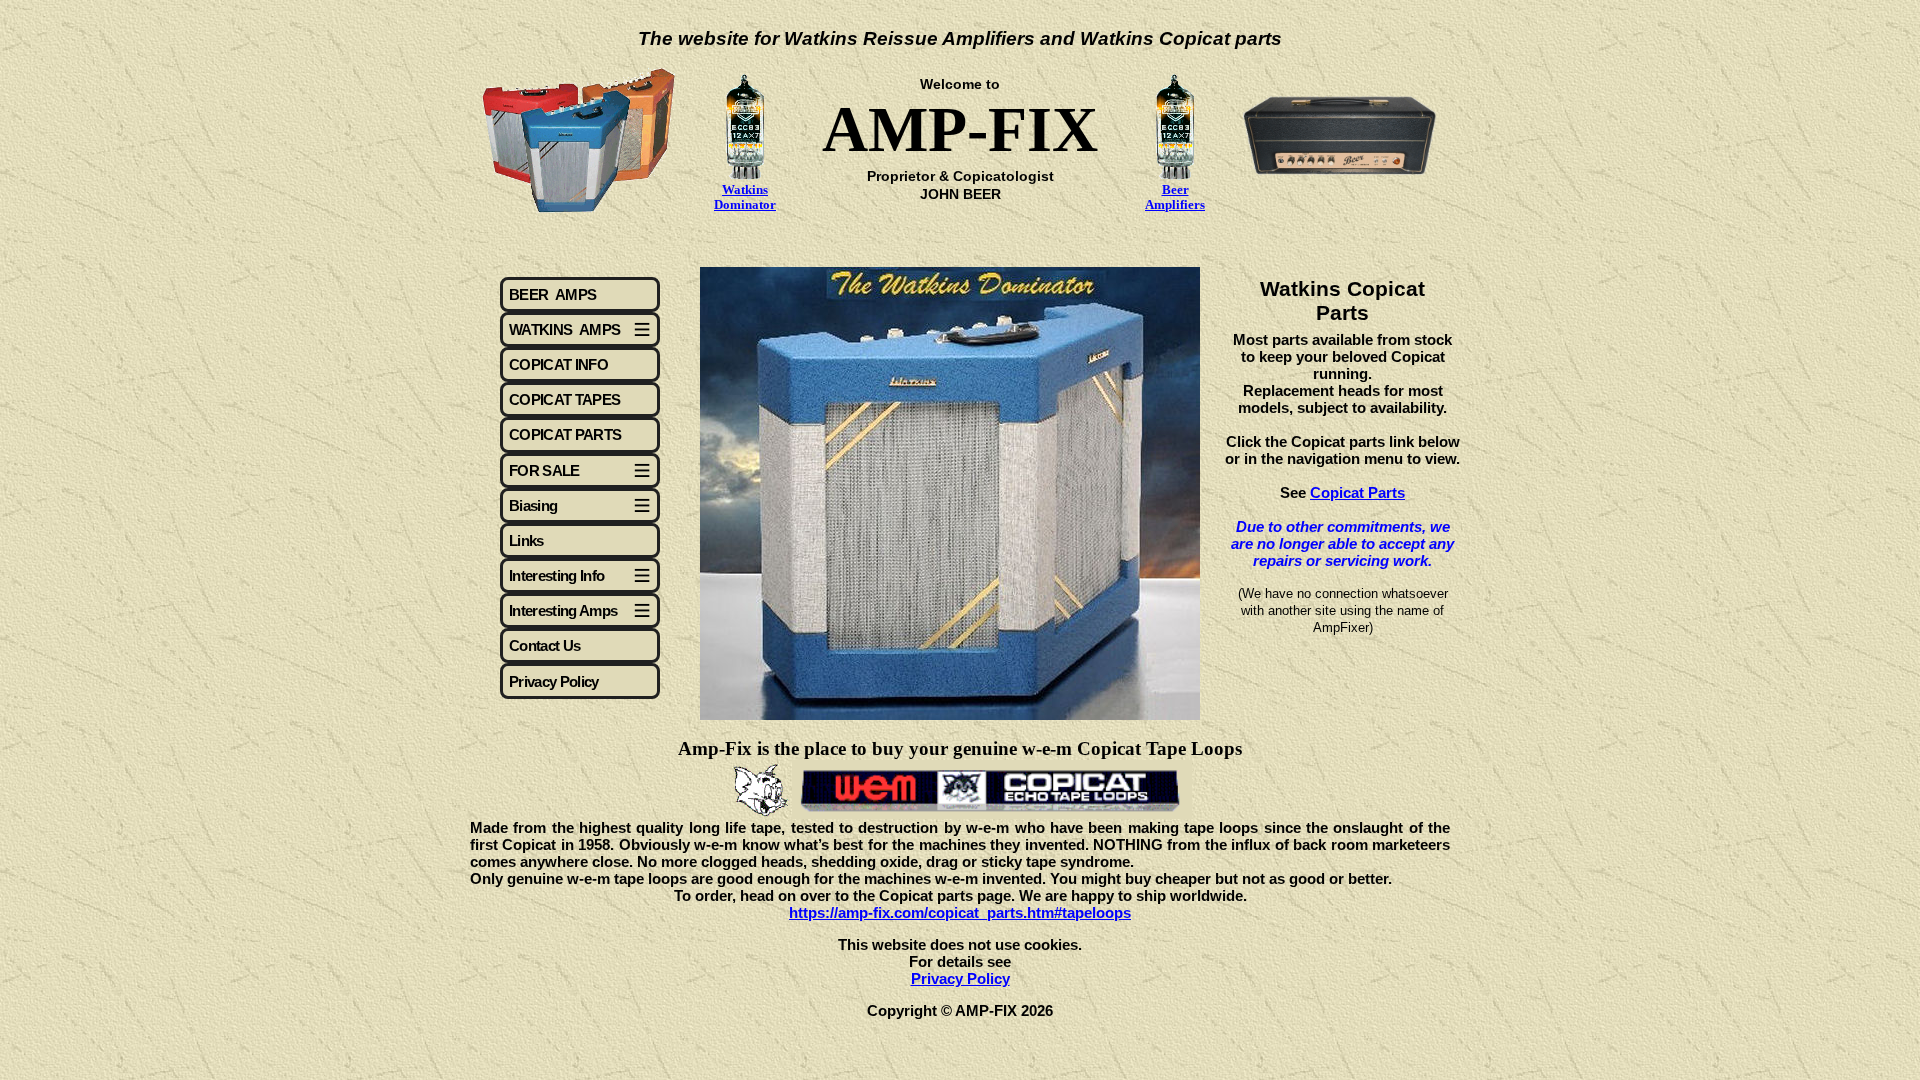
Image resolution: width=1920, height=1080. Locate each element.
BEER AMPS (552, 294)
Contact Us (544, 645)
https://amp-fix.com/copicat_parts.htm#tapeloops (960, 912)
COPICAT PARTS (565, 434)
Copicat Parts (1357, 492)
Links (526, 540)
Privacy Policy (554, 681)
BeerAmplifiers (1175, 197)
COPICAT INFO (558, 364)
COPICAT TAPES (564, 399)
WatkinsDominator (745, 197)
